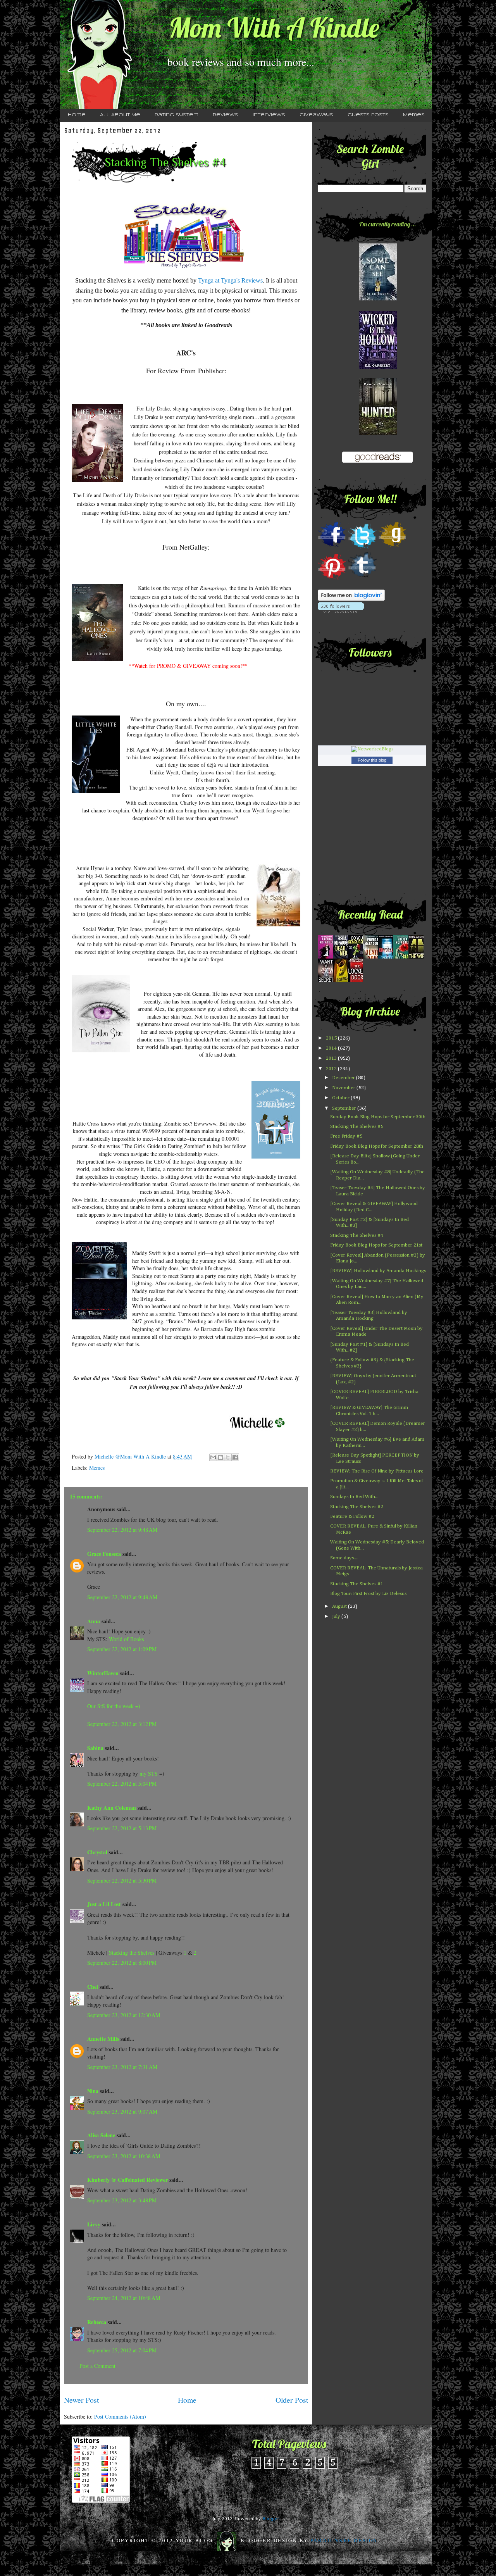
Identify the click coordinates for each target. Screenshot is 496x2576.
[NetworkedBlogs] (372, 749)
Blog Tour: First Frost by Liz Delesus (368, 1594)
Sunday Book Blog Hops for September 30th (378, 1117)
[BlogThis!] (220, 1457)
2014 (332, 1048)
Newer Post (81, 2400)
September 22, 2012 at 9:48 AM (122, 1530)
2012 (332, 1069)
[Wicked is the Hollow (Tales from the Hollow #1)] (378, 368)
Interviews (269, 115)
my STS (149, 1773)
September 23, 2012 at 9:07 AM (122, 2111)
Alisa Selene (101, 2135)
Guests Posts (368, 115)
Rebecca (97, 2322)
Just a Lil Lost (104, 1904)
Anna (94, 1621)
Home (77, 115)
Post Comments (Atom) (120, 2417)
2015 (332, 1038)
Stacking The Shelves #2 (357, 1507)
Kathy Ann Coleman (112, 1808)
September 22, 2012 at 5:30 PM (122, 1880)
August (340, 1606)
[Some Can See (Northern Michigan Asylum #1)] (378, 299)
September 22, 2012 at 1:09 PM (122, 1649)
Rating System (177, 115)
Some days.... (344, 1558)
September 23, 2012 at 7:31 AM (122, 2067)
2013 (332, 1058)
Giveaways (316, 115)
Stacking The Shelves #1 (357, 1584)
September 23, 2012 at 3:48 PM (122, 2200)
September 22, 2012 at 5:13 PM (122, 1828)
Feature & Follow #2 (352, 1516)
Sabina (95, 1748)
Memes (414, 115)
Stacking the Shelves (132, 1953)
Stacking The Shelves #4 (357, 1235)
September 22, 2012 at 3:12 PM (122, 1724)
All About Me (120, 115)
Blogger (271, 2519)
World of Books (126, 1639)
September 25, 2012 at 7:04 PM (122, 2350)
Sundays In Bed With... (354, 1497)
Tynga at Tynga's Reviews (230, 280)
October (341, 1098)
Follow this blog (372, 760)
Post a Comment (97, 2366)
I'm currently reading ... (387, 224)
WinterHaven (103, 1673)
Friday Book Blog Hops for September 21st (376, 1245)
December (344, 1078)
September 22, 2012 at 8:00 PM (122, 1963)
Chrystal (97, 1852)
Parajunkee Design (344, 2540)
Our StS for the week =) (114, 1706)
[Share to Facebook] (235, 1457)
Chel (93, 1987)
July (337, 1616)
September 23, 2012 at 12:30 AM (124, 2015)
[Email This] (213, 1457)
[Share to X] (228, 1457)
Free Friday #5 (346, 1136)
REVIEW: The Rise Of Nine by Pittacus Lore (377, 1471)
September (345, 1108)
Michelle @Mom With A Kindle (131, 1456)
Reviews (226, 115)
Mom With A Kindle (274, 28)
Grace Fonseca (104, 1554)
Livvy (94, 2224)
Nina (93, 2091)
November (344, 1088)
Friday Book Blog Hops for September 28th (377, 1146)
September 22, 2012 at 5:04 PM (122, 1784)
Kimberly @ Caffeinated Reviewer (127, 2180)
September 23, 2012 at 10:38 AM (124, 2156)
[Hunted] (378, 434)
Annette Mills (103, 2039)
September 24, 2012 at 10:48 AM (124, 2298)
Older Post (292, 2400)
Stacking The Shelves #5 (357, 1127)
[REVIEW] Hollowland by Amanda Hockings (378, 1271)
